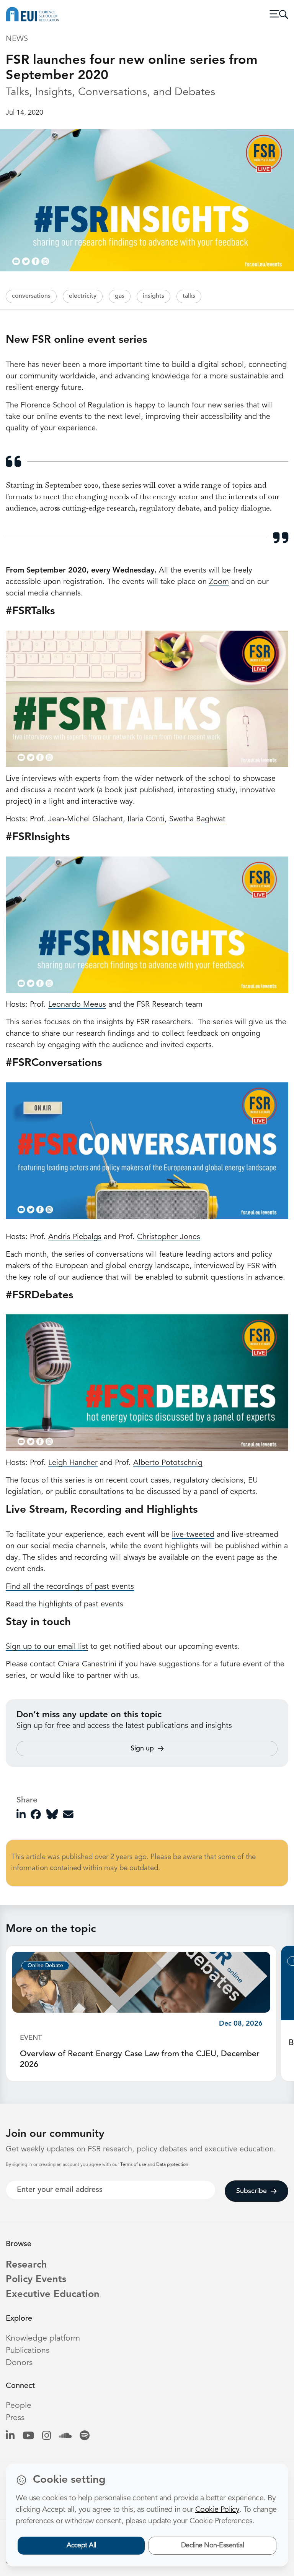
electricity (83, 296)
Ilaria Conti (146, 819)
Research (26, 2265)
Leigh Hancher (73, 1463)
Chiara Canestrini (87, 1664)
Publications (28, 2351)
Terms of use (134, 2165)
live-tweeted (193, 1535)
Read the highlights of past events (65, 1604)
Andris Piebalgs (75, 1237)
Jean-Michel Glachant (86, 819)
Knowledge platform (43, 2338)
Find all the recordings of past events (70, 1587)
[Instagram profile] (47, 2436)
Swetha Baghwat (197, 819)
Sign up (142, 1749)
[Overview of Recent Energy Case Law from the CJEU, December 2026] (141, 1982)
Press (15, 2418)
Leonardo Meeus (77, 1005)
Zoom (219, 582)
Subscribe (252, 2191)
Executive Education (53, 2295)
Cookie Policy (217, 2510)
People (19, 2406)
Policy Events (36, 2280)
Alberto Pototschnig (168, 1463)
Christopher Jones (169, 1237)
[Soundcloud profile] (65, 2436)
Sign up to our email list (47, 1647)
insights (154, 296)
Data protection (172, 2165)
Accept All (81, 2545)
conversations (31, 296)
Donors (19, 2363)
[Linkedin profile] (10, 2436)
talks (189, 296)
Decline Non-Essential (213, 2545)
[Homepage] (33, 14)
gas (120, 296)
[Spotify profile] (85, 2436)
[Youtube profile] (28, 2436)
